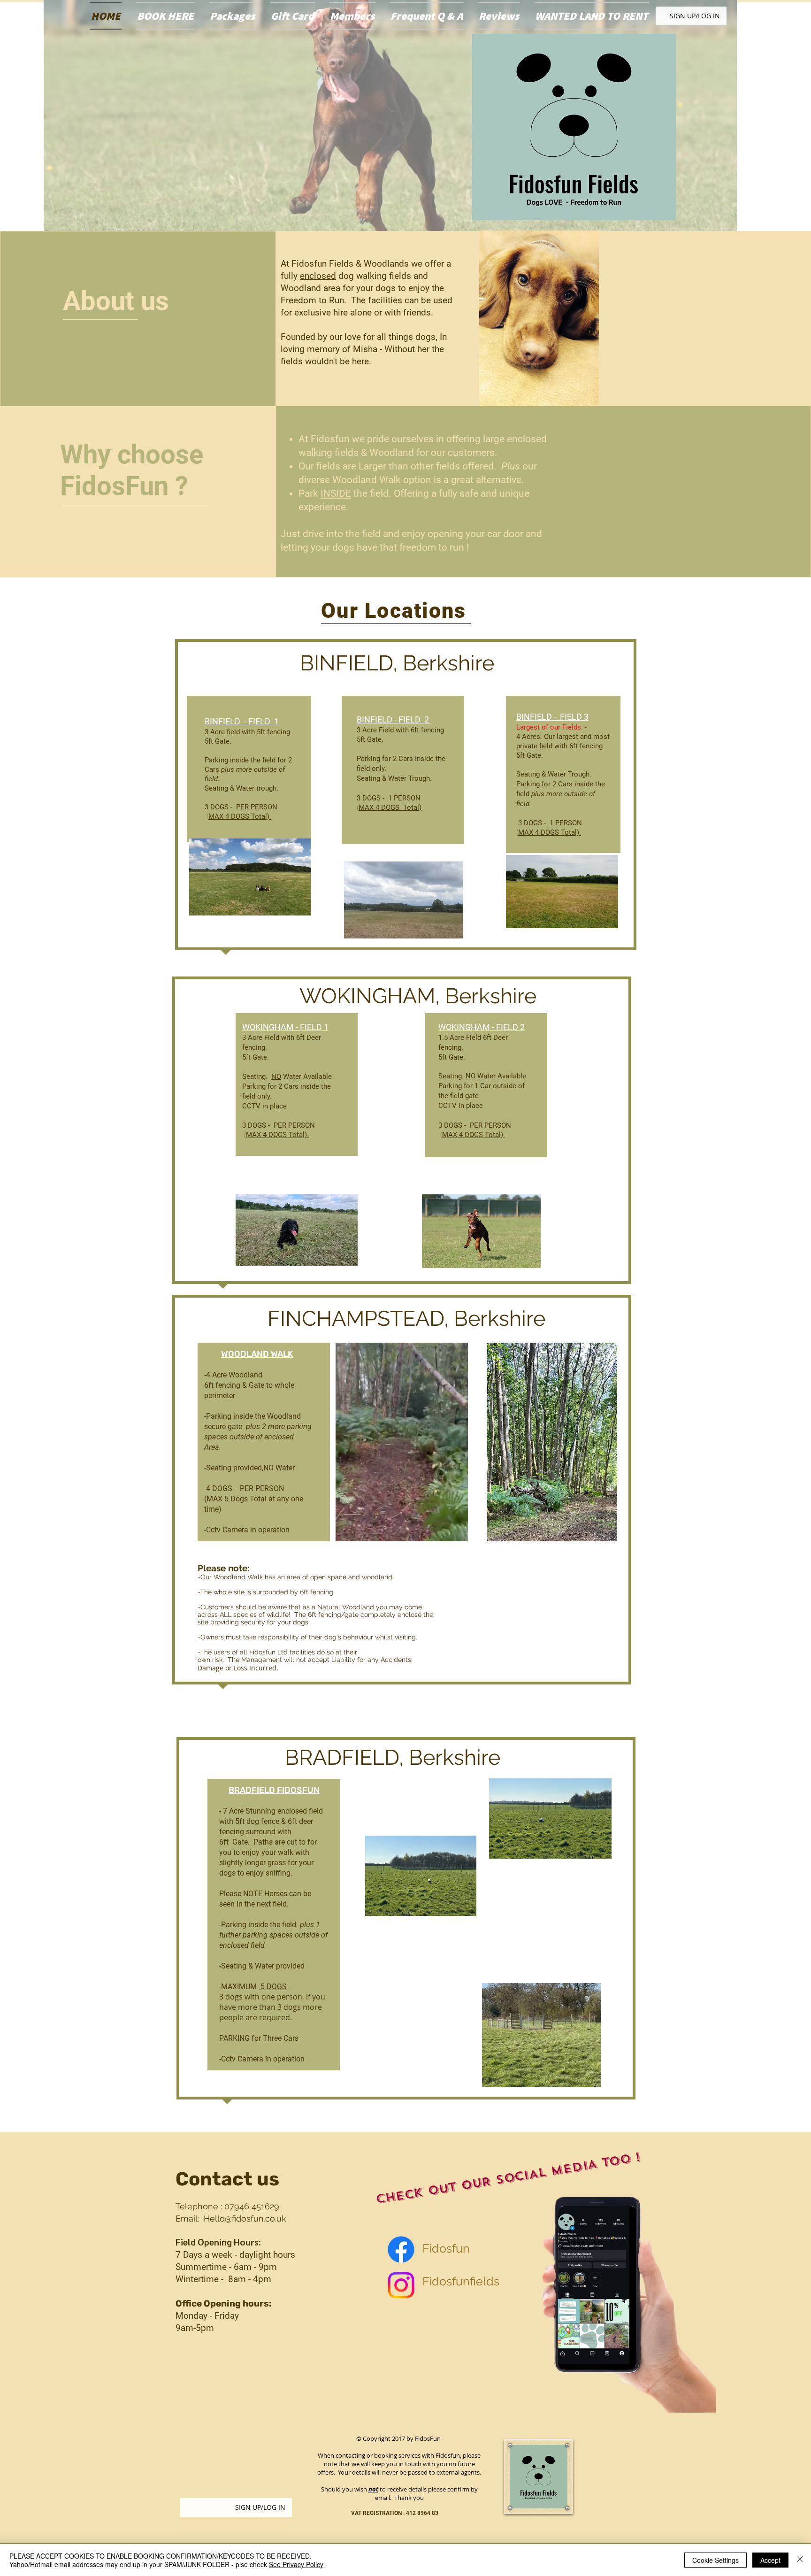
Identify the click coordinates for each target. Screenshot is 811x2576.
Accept (770, 2560)
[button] (589, 2076)
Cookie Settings (715, 2560)
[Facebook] (401, 2249)
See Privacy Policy (296, 2564)
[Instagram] (401, 2285)
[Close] (800, 2560)
